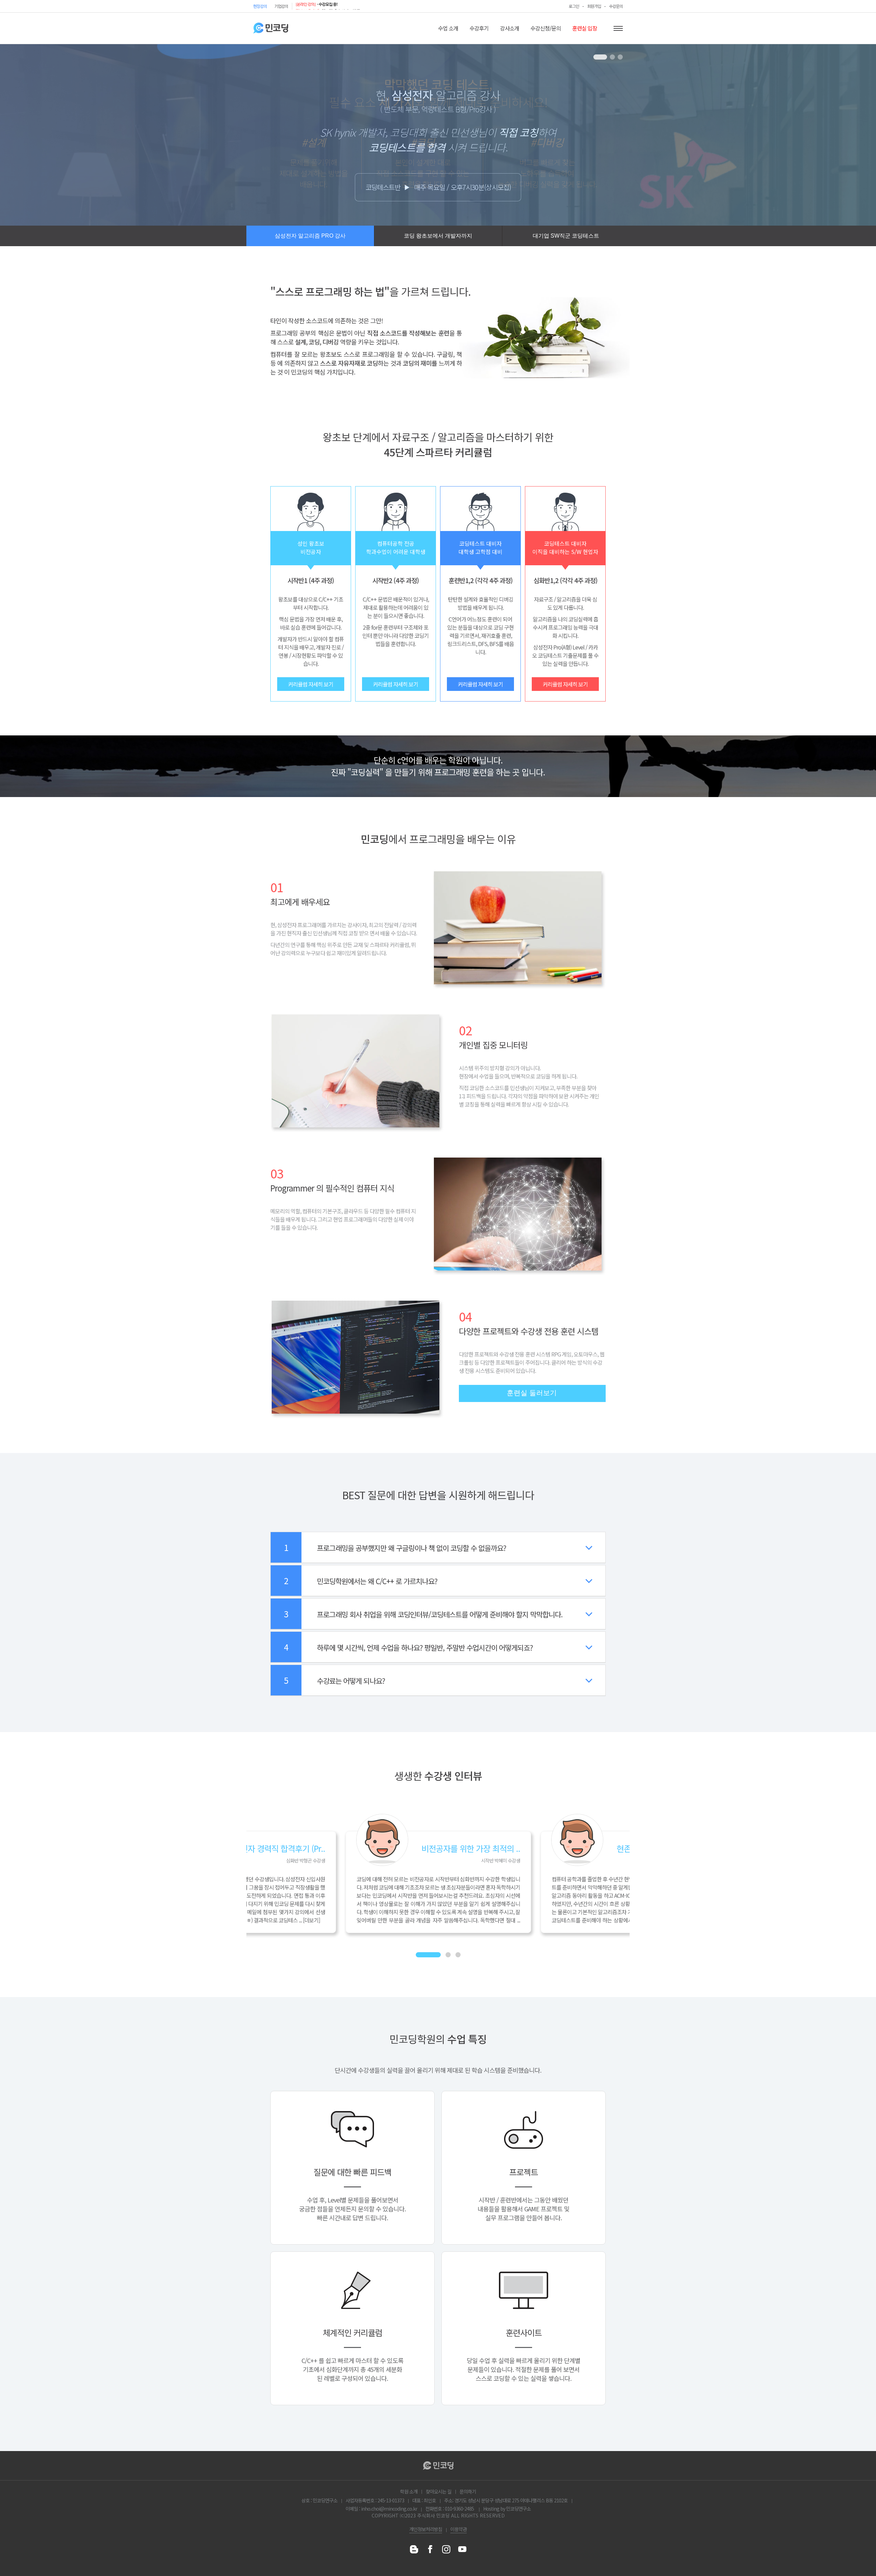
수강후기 (479, 28)
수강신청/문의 (546, 28)
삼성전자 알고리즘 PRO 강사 (310, 236)
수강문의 (616, 6)
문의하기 (468, 2491)
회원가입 (594, 6)
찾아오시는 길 (439, 2491)
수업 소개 (448, 28)
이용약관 (459, 2529)
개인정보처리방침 (426, 2529)
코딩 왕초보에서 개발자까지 (438, 236)
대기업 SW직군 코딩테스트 (566, 236)
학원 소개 (409, 2491)
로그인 (574, 6)
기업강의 (281, 6)
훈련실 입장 (585, 28)
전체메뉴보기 (618, 28)
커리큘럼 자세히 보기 (311, 684)
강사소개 (510, 28)
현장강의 (260, 6)
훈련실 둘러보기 (532, 1393)
